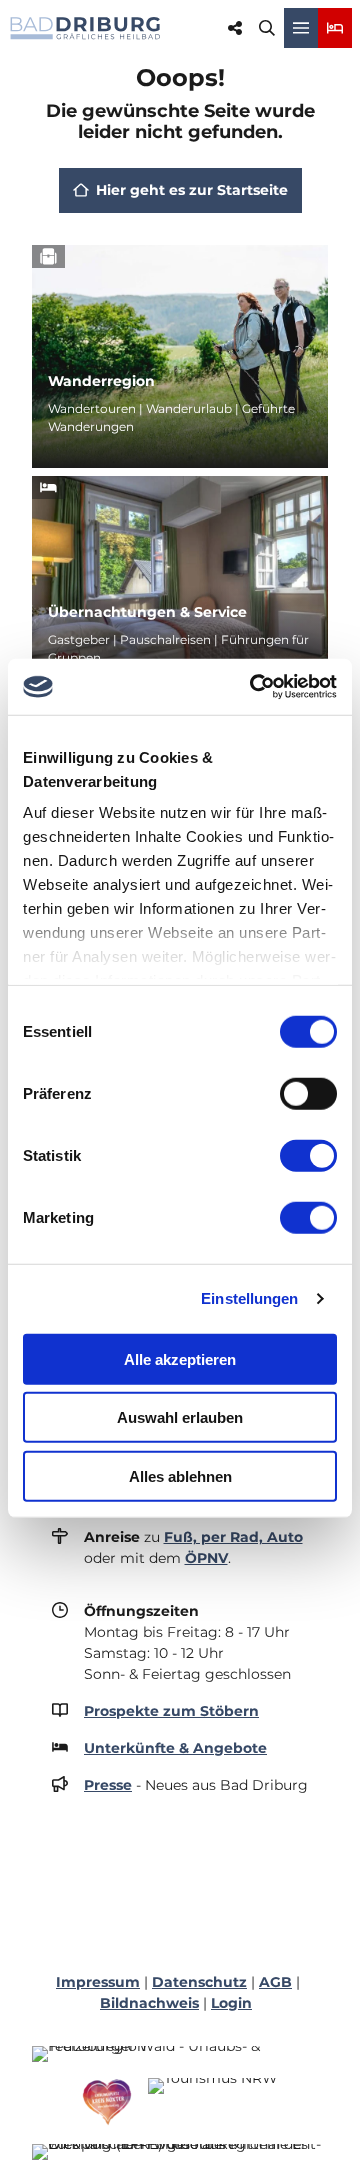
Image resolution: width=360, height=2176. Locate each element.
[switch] (308, 1093)
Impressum (98, 1982)
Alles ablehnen (180, 1475)
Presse (108, 1785)
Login (231, 2003)
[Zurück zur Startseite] (85, 28)
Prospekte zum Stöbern (171, 1711)
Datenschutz (199, 1982)
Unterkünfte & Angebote (175, 1748)
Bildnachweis (149, 2003)
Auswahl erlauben (180, 1417)
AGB (275, 1982)
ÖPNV (206, 1558)
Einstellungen (249, 1298)
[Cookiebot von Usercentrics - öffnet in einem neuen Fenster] (254, 687)
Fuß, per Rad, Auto (233, 1537)
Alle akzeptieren (180, 1358)
